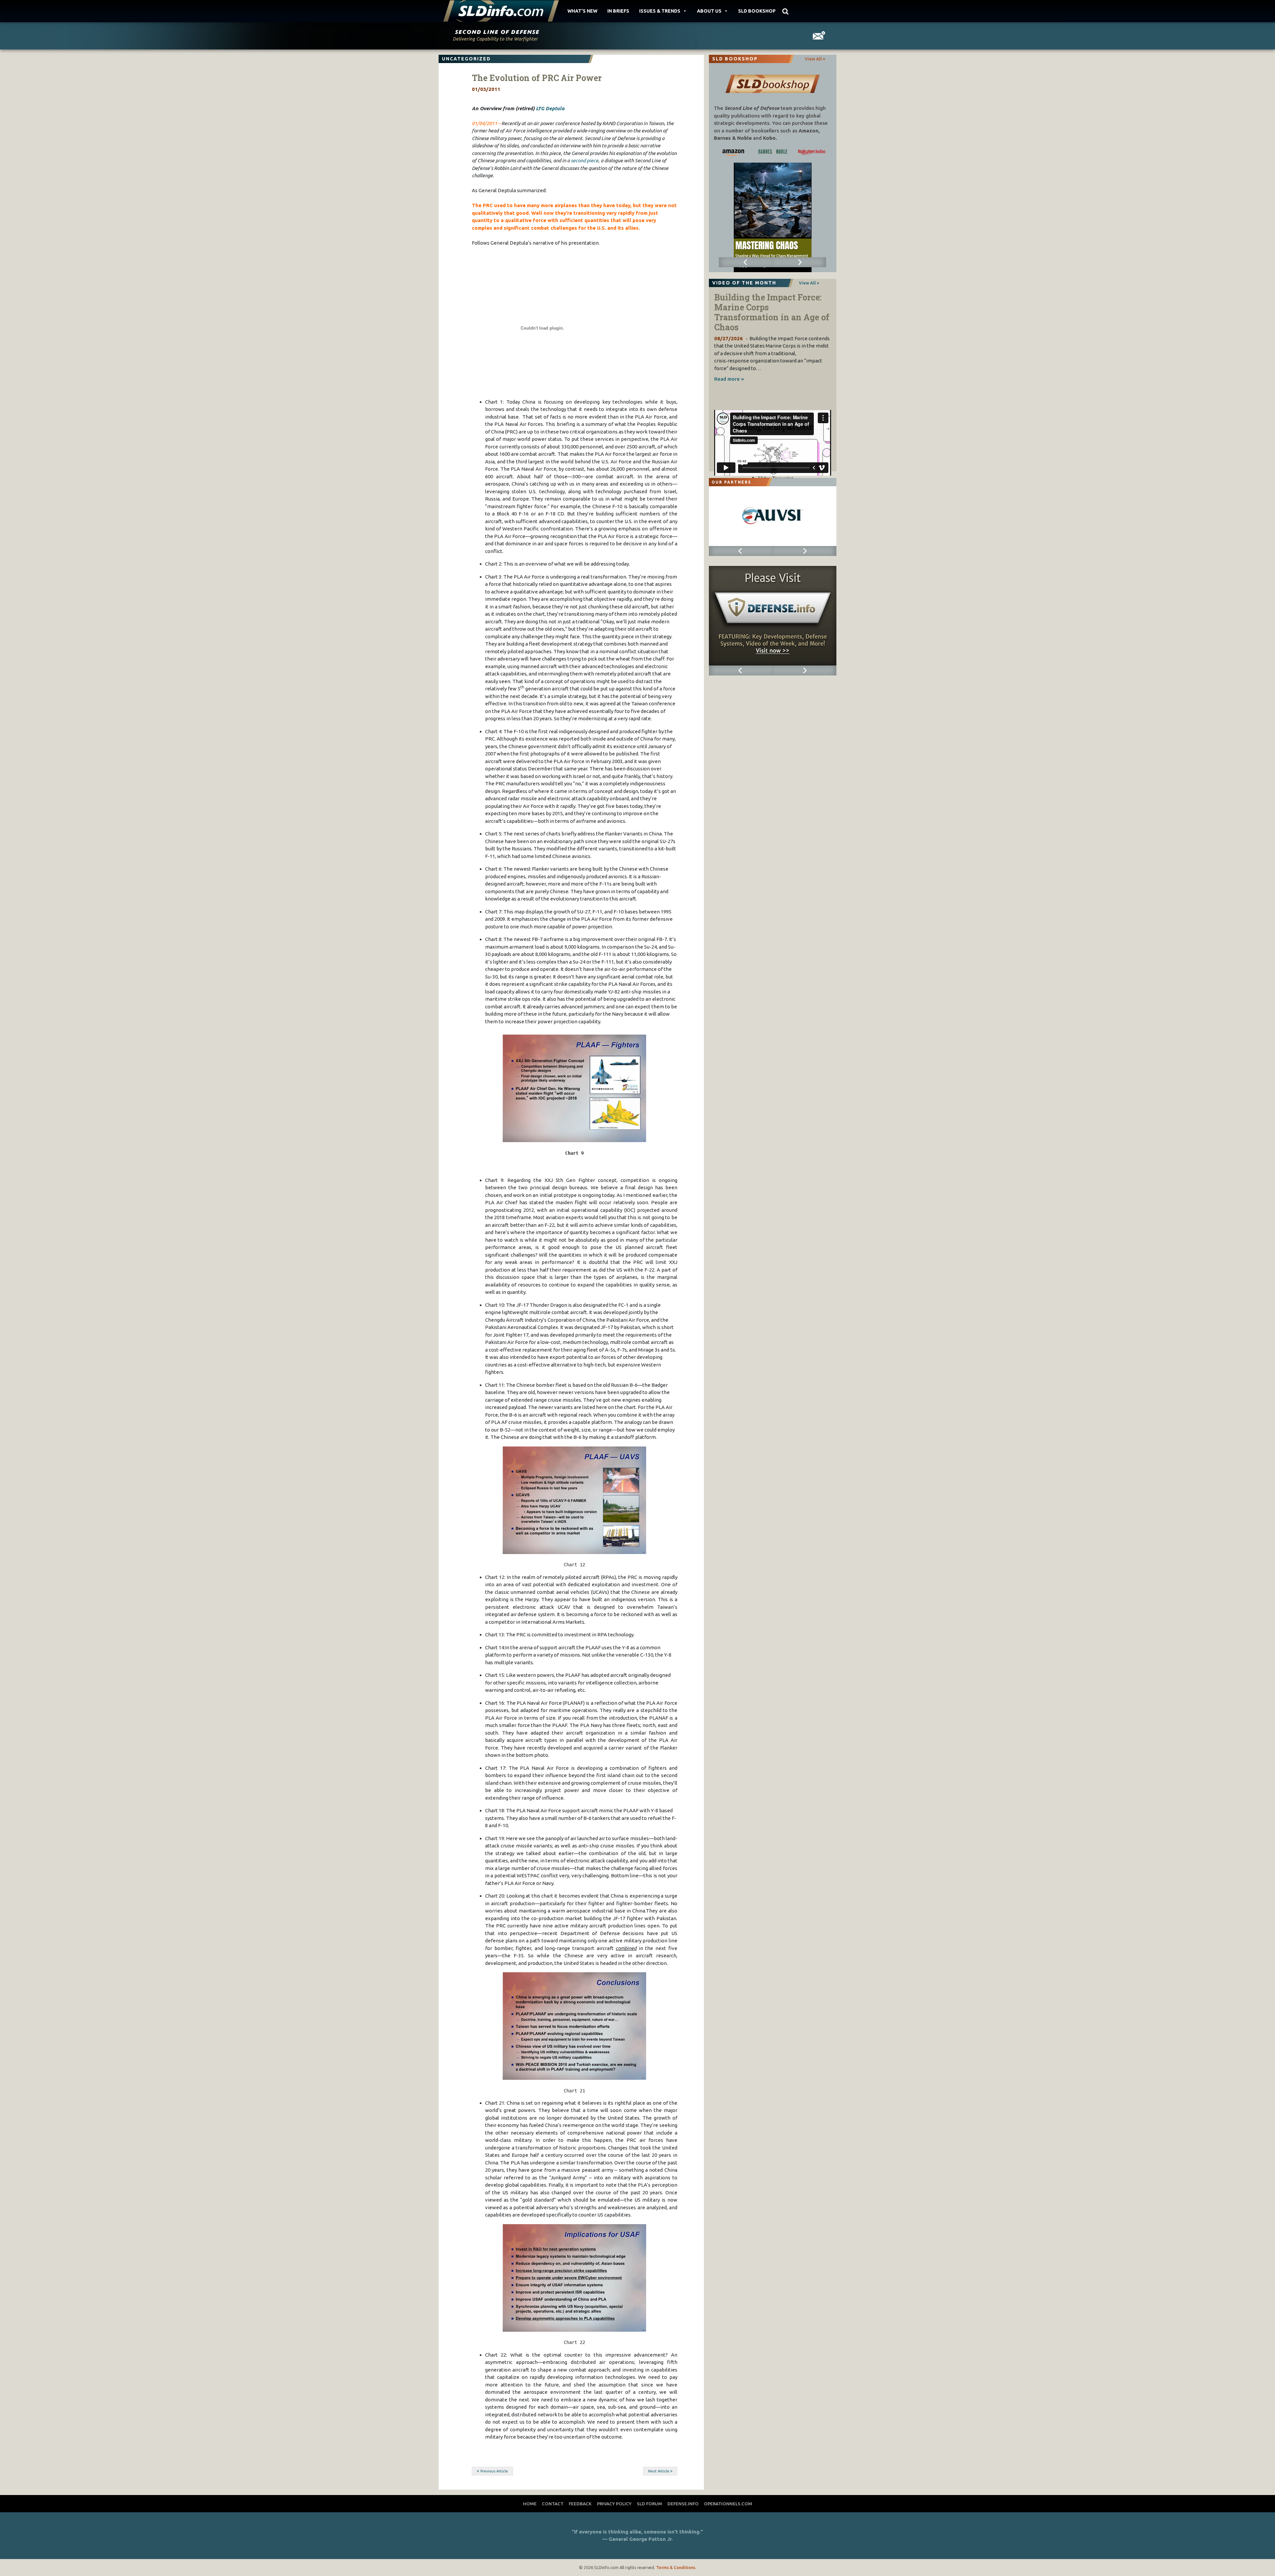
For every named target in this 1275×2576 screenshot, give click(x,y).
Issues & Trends (660, 11)
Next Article (659, 2471)
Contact (553, 2504)
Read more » (729, 379)
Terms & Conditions (676, 2567)
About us (709, 11)
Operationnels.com (728, 2504)
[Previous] (746, 262)
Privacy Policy (614, 2504)
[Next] (799, 262)
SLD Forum (649, 2504)
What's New (582, 11)
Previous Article (494, 2471)
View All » (815, 59)
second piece (585, 160)
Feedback (580, 2504)
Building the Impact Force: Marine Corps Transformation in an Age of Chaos (772, 312)
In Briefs (618, 11)
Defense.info (683, 2504)
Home (530, 2504)
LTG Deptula (550, 108)
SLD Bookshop (757, 11)
